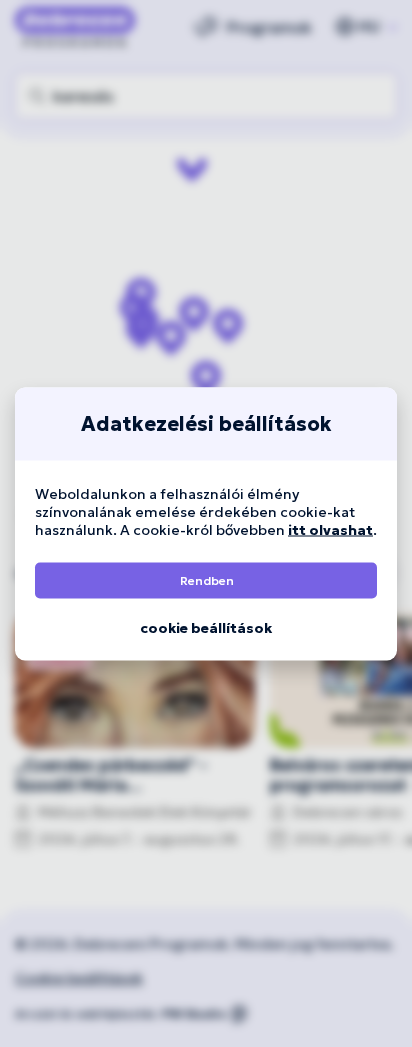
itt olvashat (330, 529)
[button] (206, 580)
